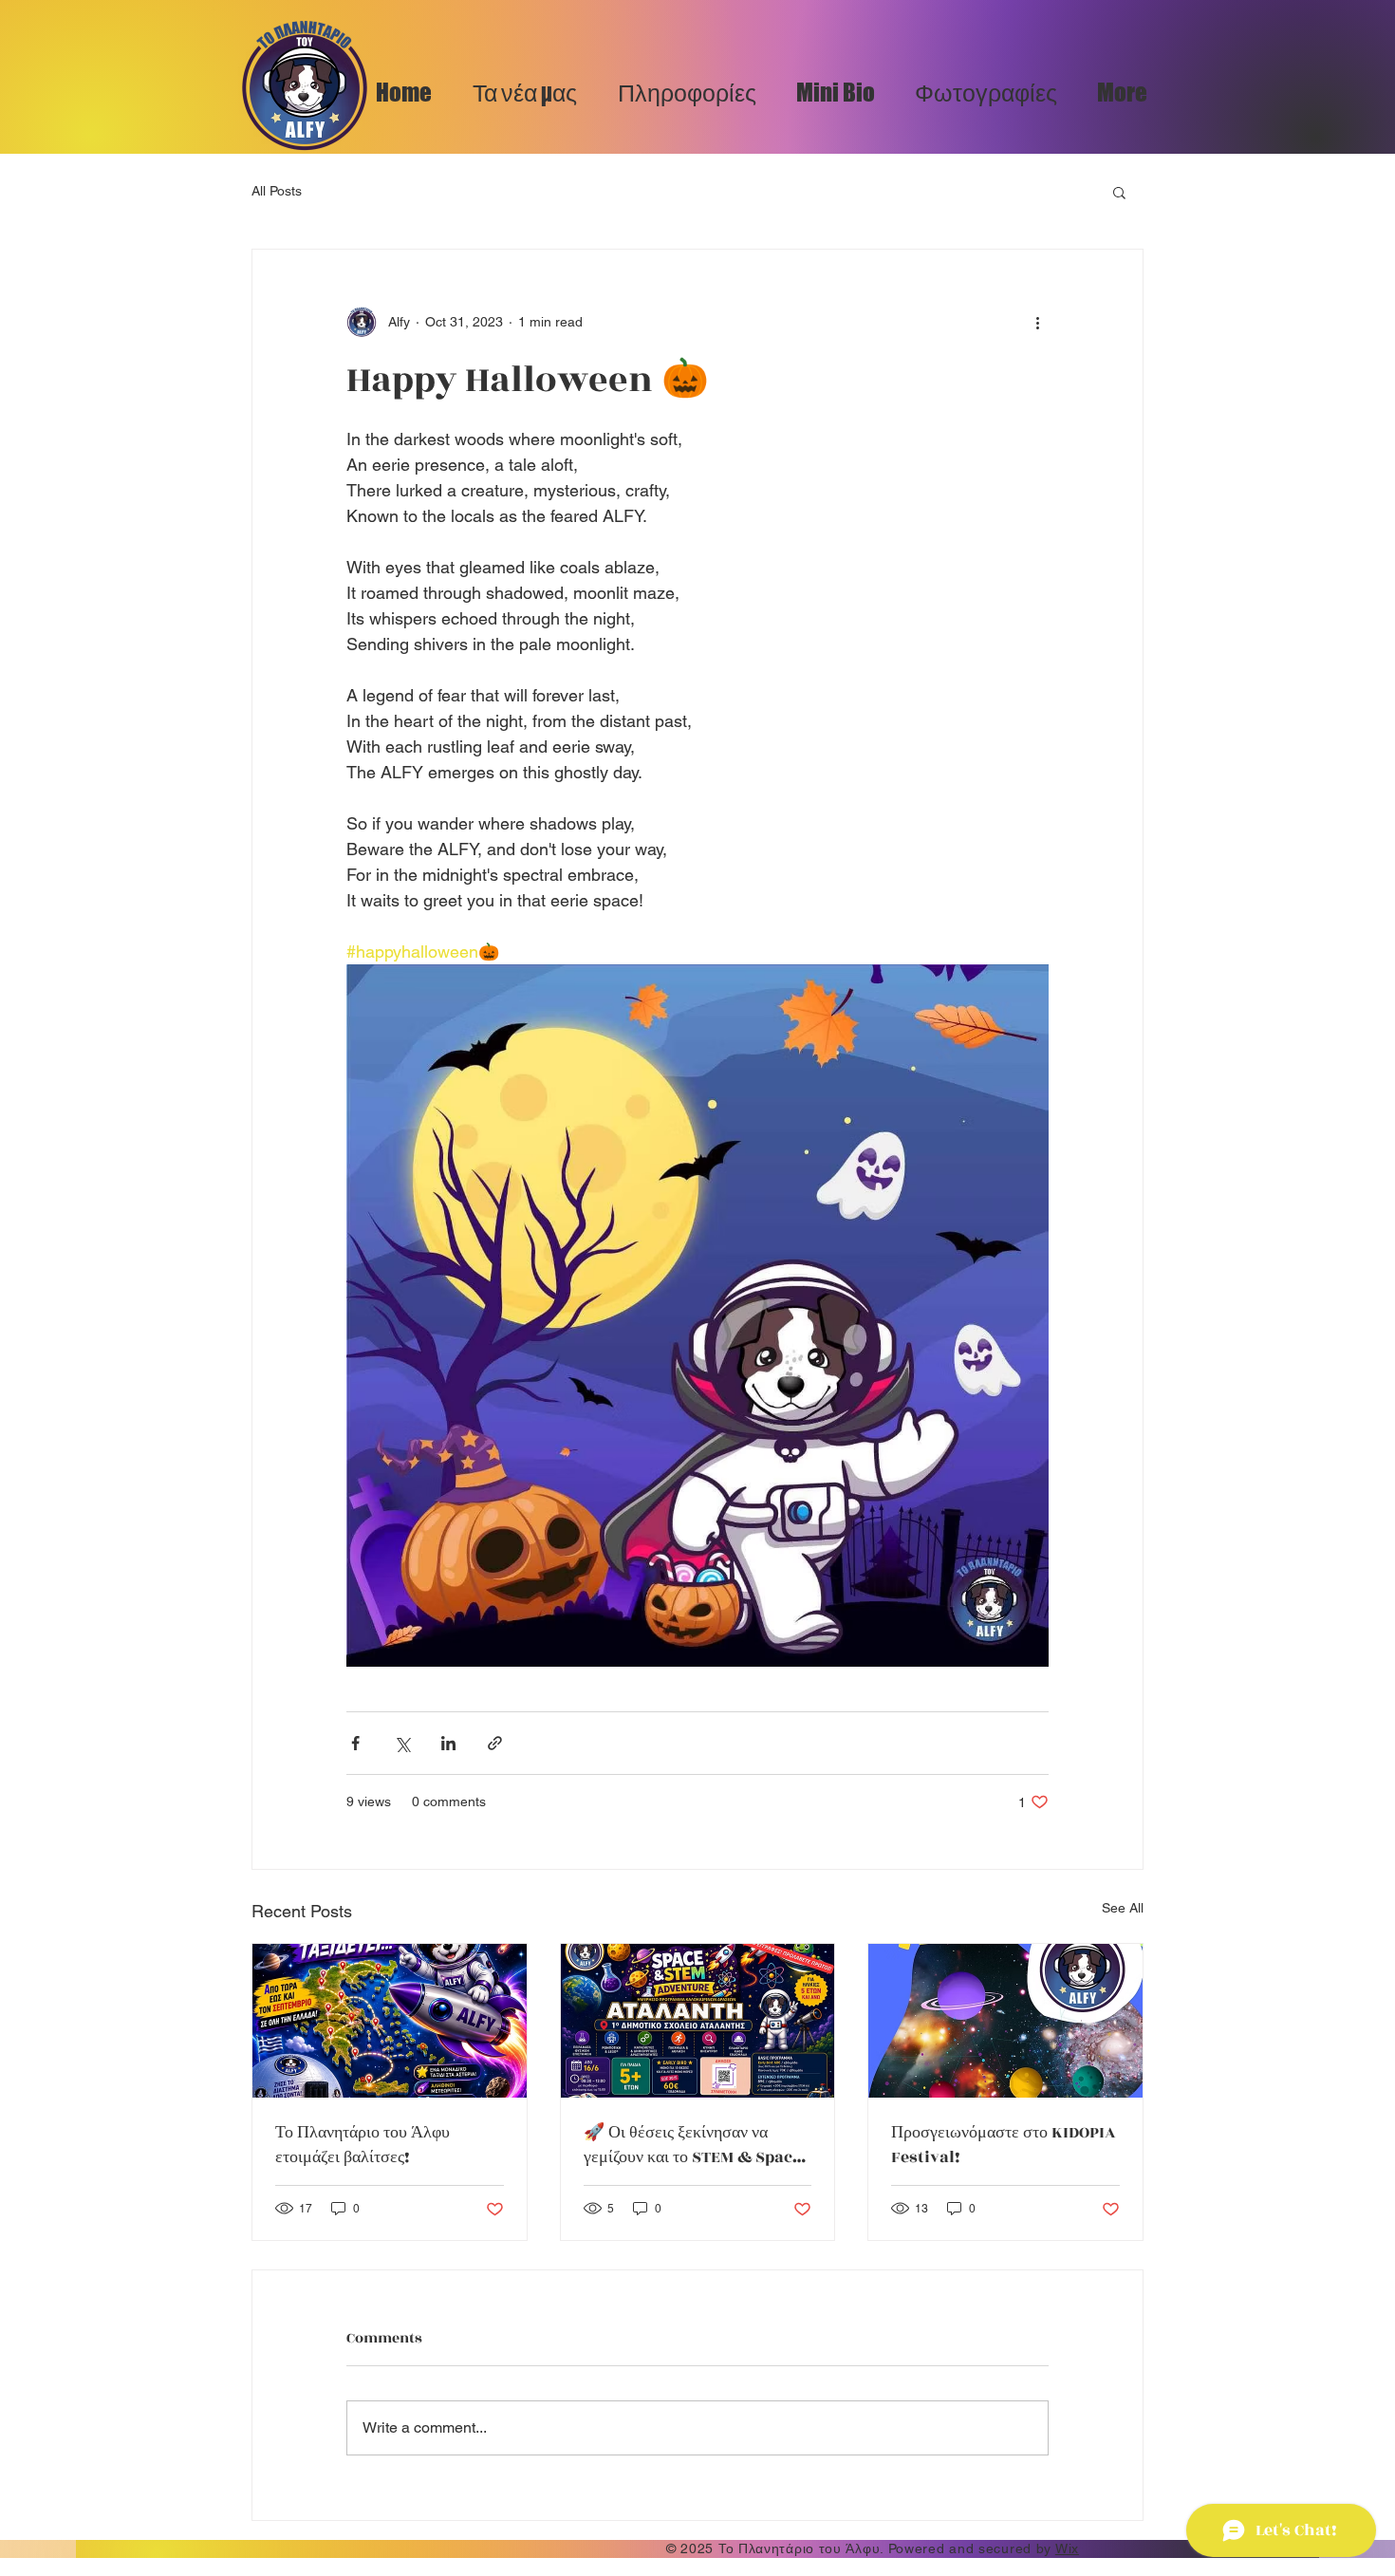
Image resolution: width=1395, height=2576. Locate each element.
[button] (1119, 192)
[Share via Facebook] (355, 1743)
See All (1123, 1908)
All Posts (277, 191)
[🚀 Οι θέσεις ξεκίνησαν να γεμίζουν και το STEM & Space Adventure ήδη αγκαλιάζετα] (698, 2021)
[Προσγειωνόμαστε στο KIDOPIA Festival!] (1005, 2021)
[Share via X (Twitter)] (402, 1743)
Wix (1067, 2548)
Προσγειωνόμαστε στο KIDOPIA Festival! (1004, 2145)
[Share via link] (495, 1743)
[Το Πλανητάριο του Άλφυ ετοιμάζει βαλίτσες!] (390, 2021)
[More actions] (1037, 322)
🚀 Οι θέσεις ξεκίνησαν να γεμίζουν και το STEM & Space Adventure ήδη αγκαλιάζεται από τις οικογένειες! (692, 2145)
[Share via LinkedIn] (448, 1743)
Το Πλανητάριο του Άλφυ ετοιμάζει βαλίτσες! (363, 2145)
